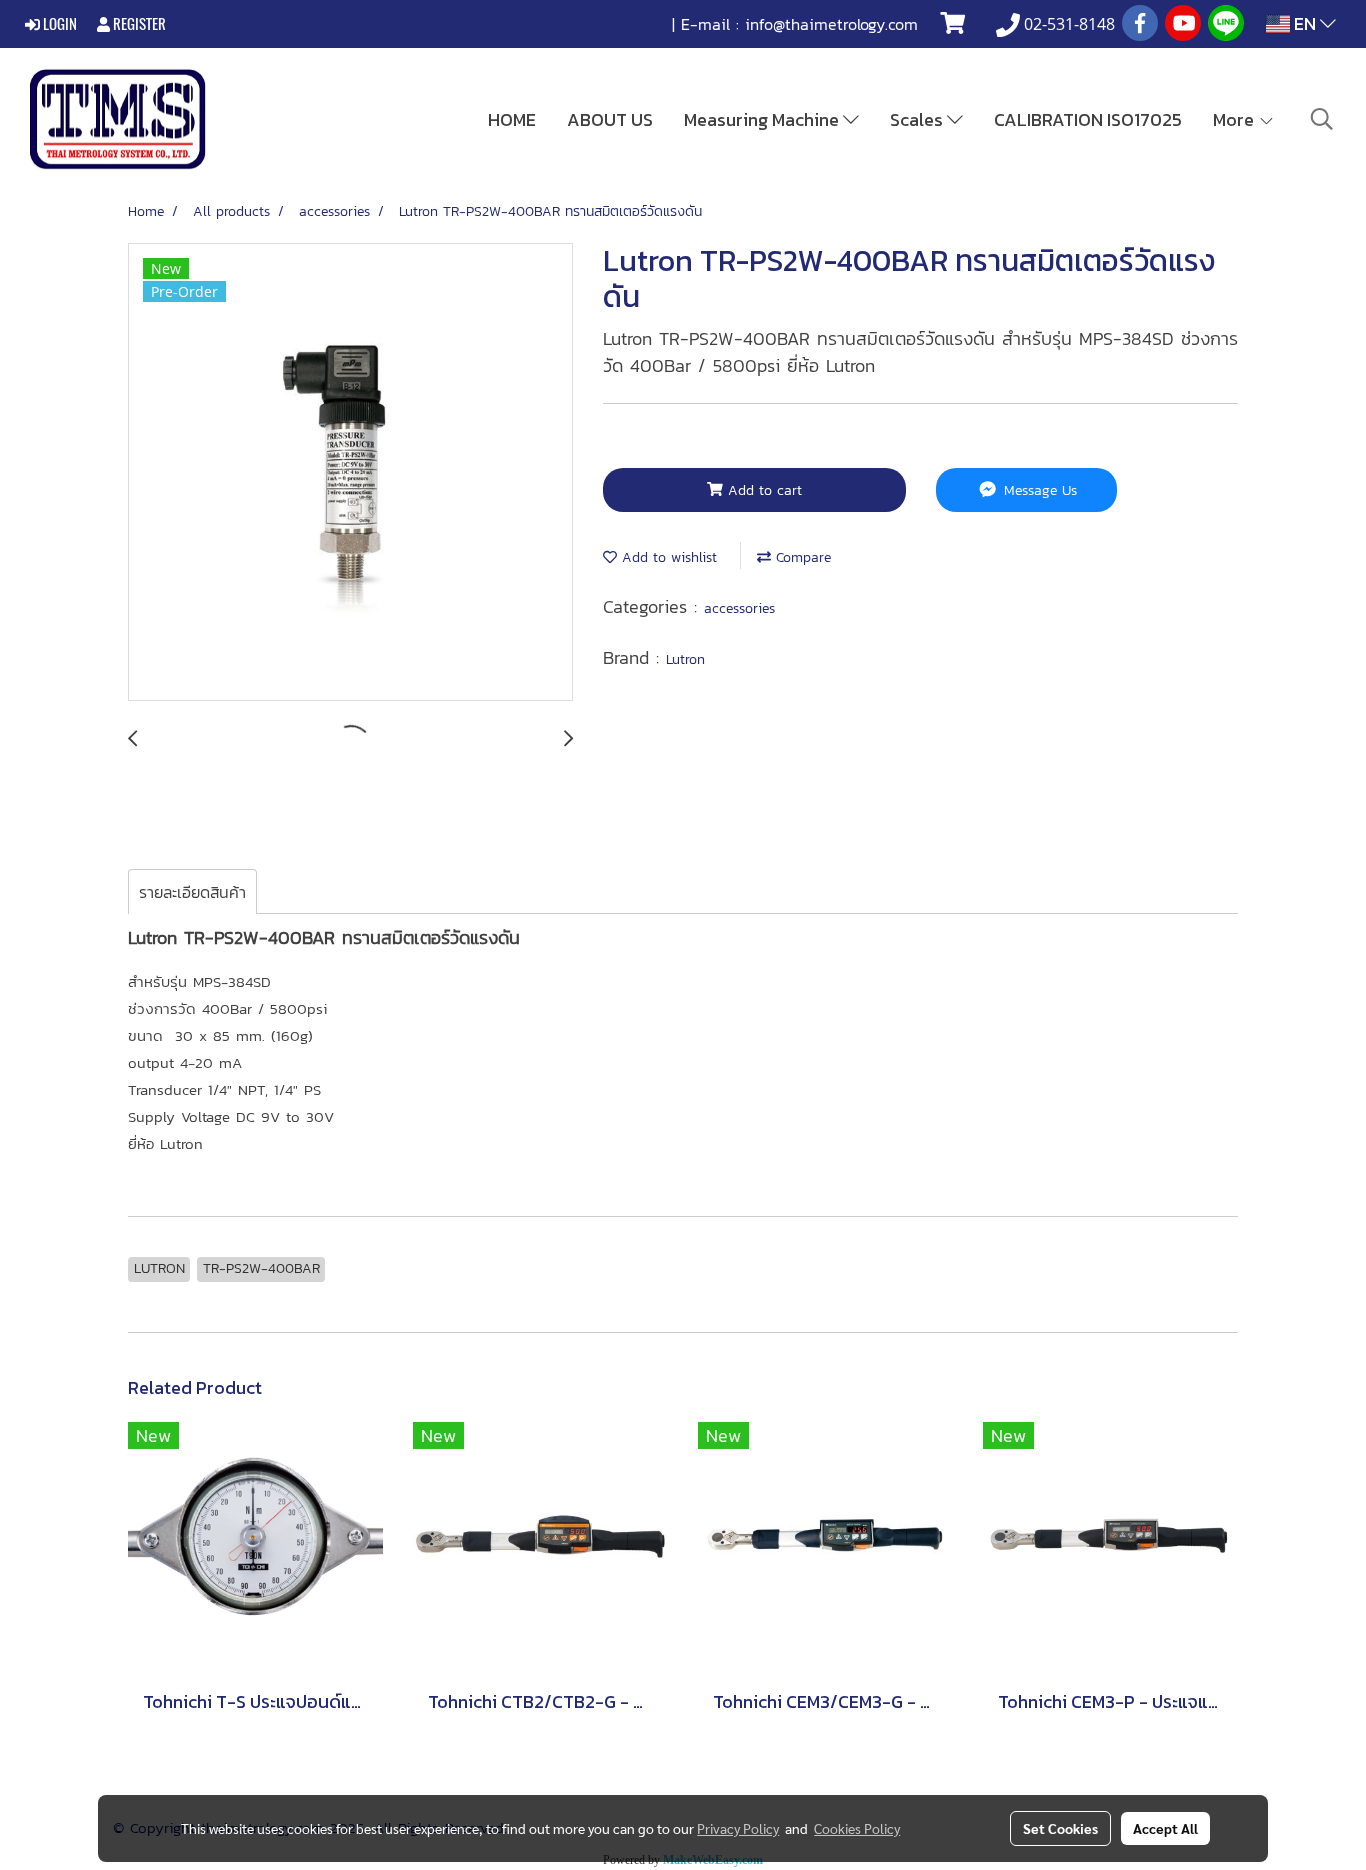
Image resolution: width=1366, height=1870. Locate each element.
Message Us (1038, 490)
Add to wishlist (667, 557)
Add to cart (762, 490)
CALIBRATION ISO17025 (1088, 119)
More (1235, 119)
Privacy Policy (738, 1828)
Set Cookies (1060, 1828)
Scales (918, 119)
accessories (739, 608)
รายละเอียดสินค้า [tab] (192, 892)
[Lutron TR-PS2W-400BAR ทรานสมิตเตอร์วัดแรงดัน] (350, 473)
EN (1305, 23)
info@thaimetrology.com (831, 24)
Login (58, 24)
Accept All (1165, 1828)
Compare (801, 557)
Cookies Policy (857, 1828)
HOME (512, 119)
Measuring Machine (763, 119)
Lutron (685, 659)
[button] (1322, 119)
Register (138, 24)
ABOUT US (610, 119)
